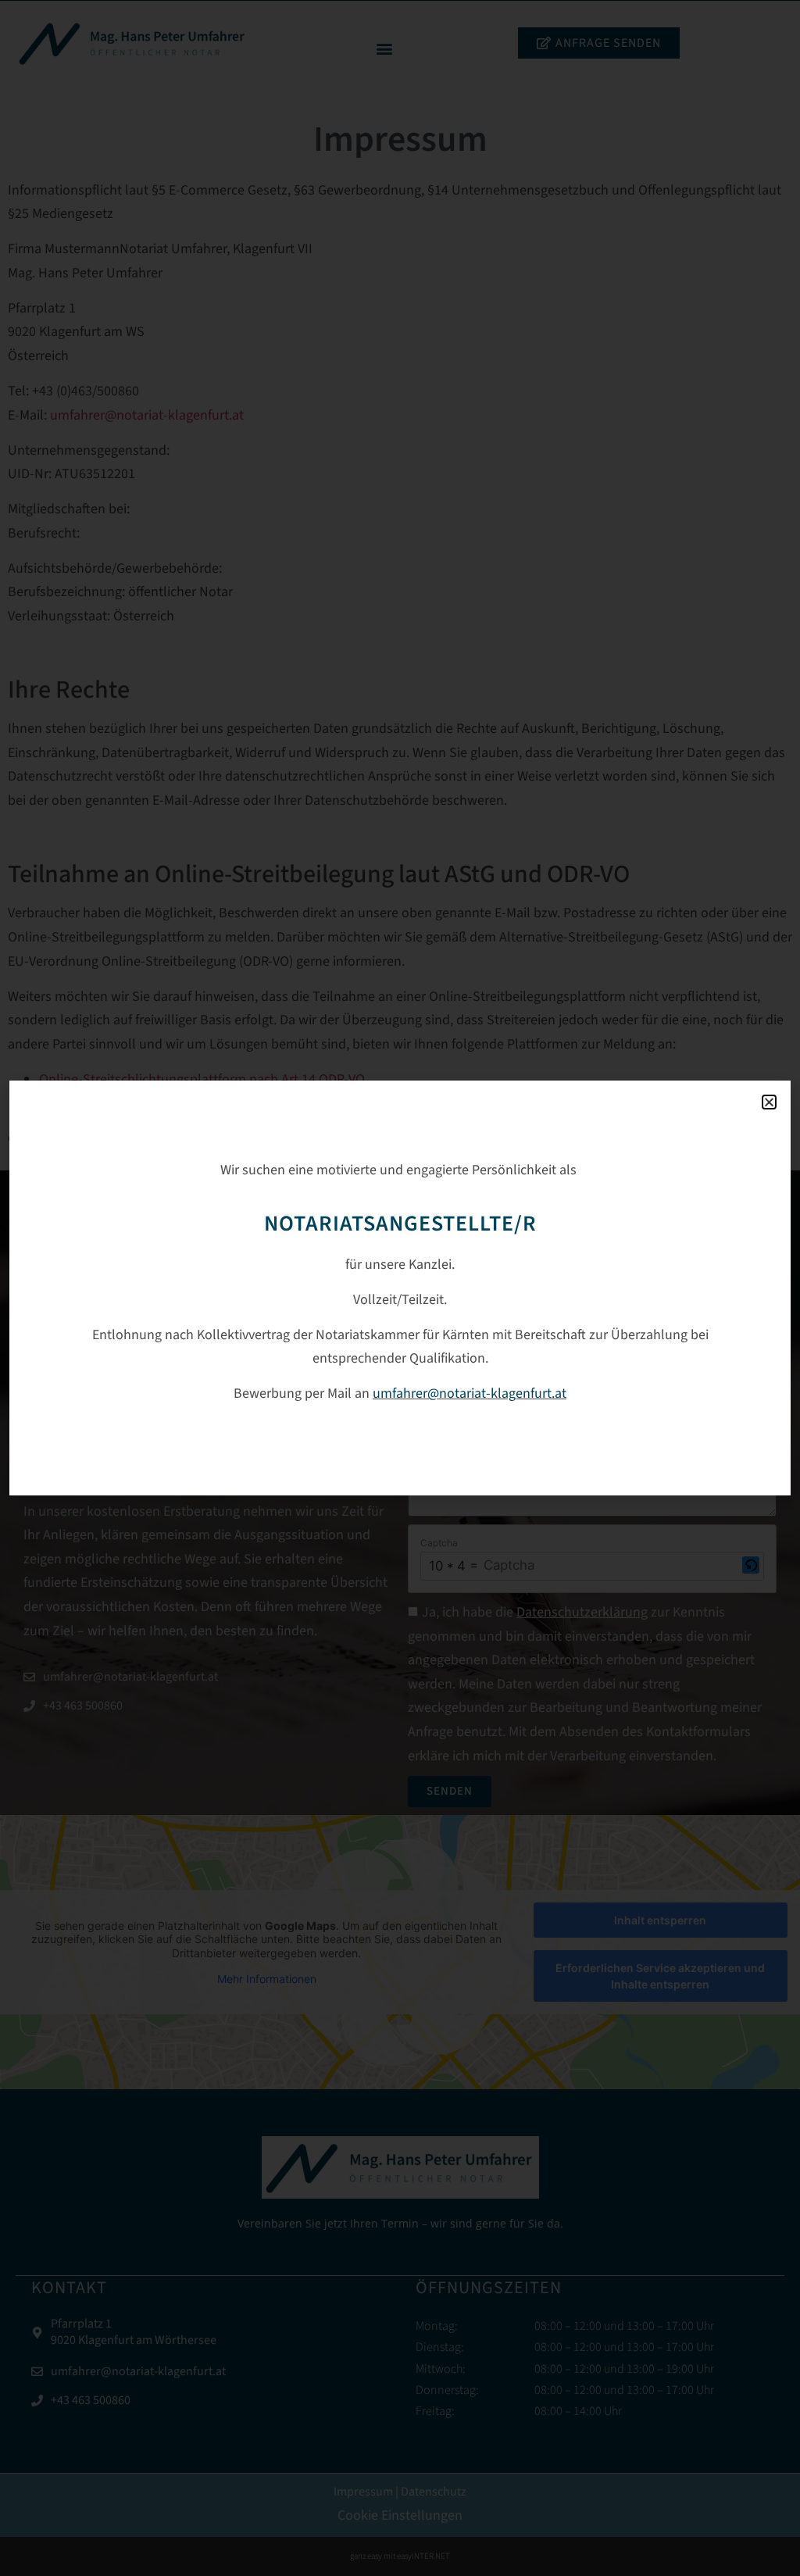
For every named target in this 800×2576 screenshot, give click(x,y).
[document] (400, 1288)
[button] (769, 1102)
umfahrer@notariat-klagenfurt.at (470, 1393)
